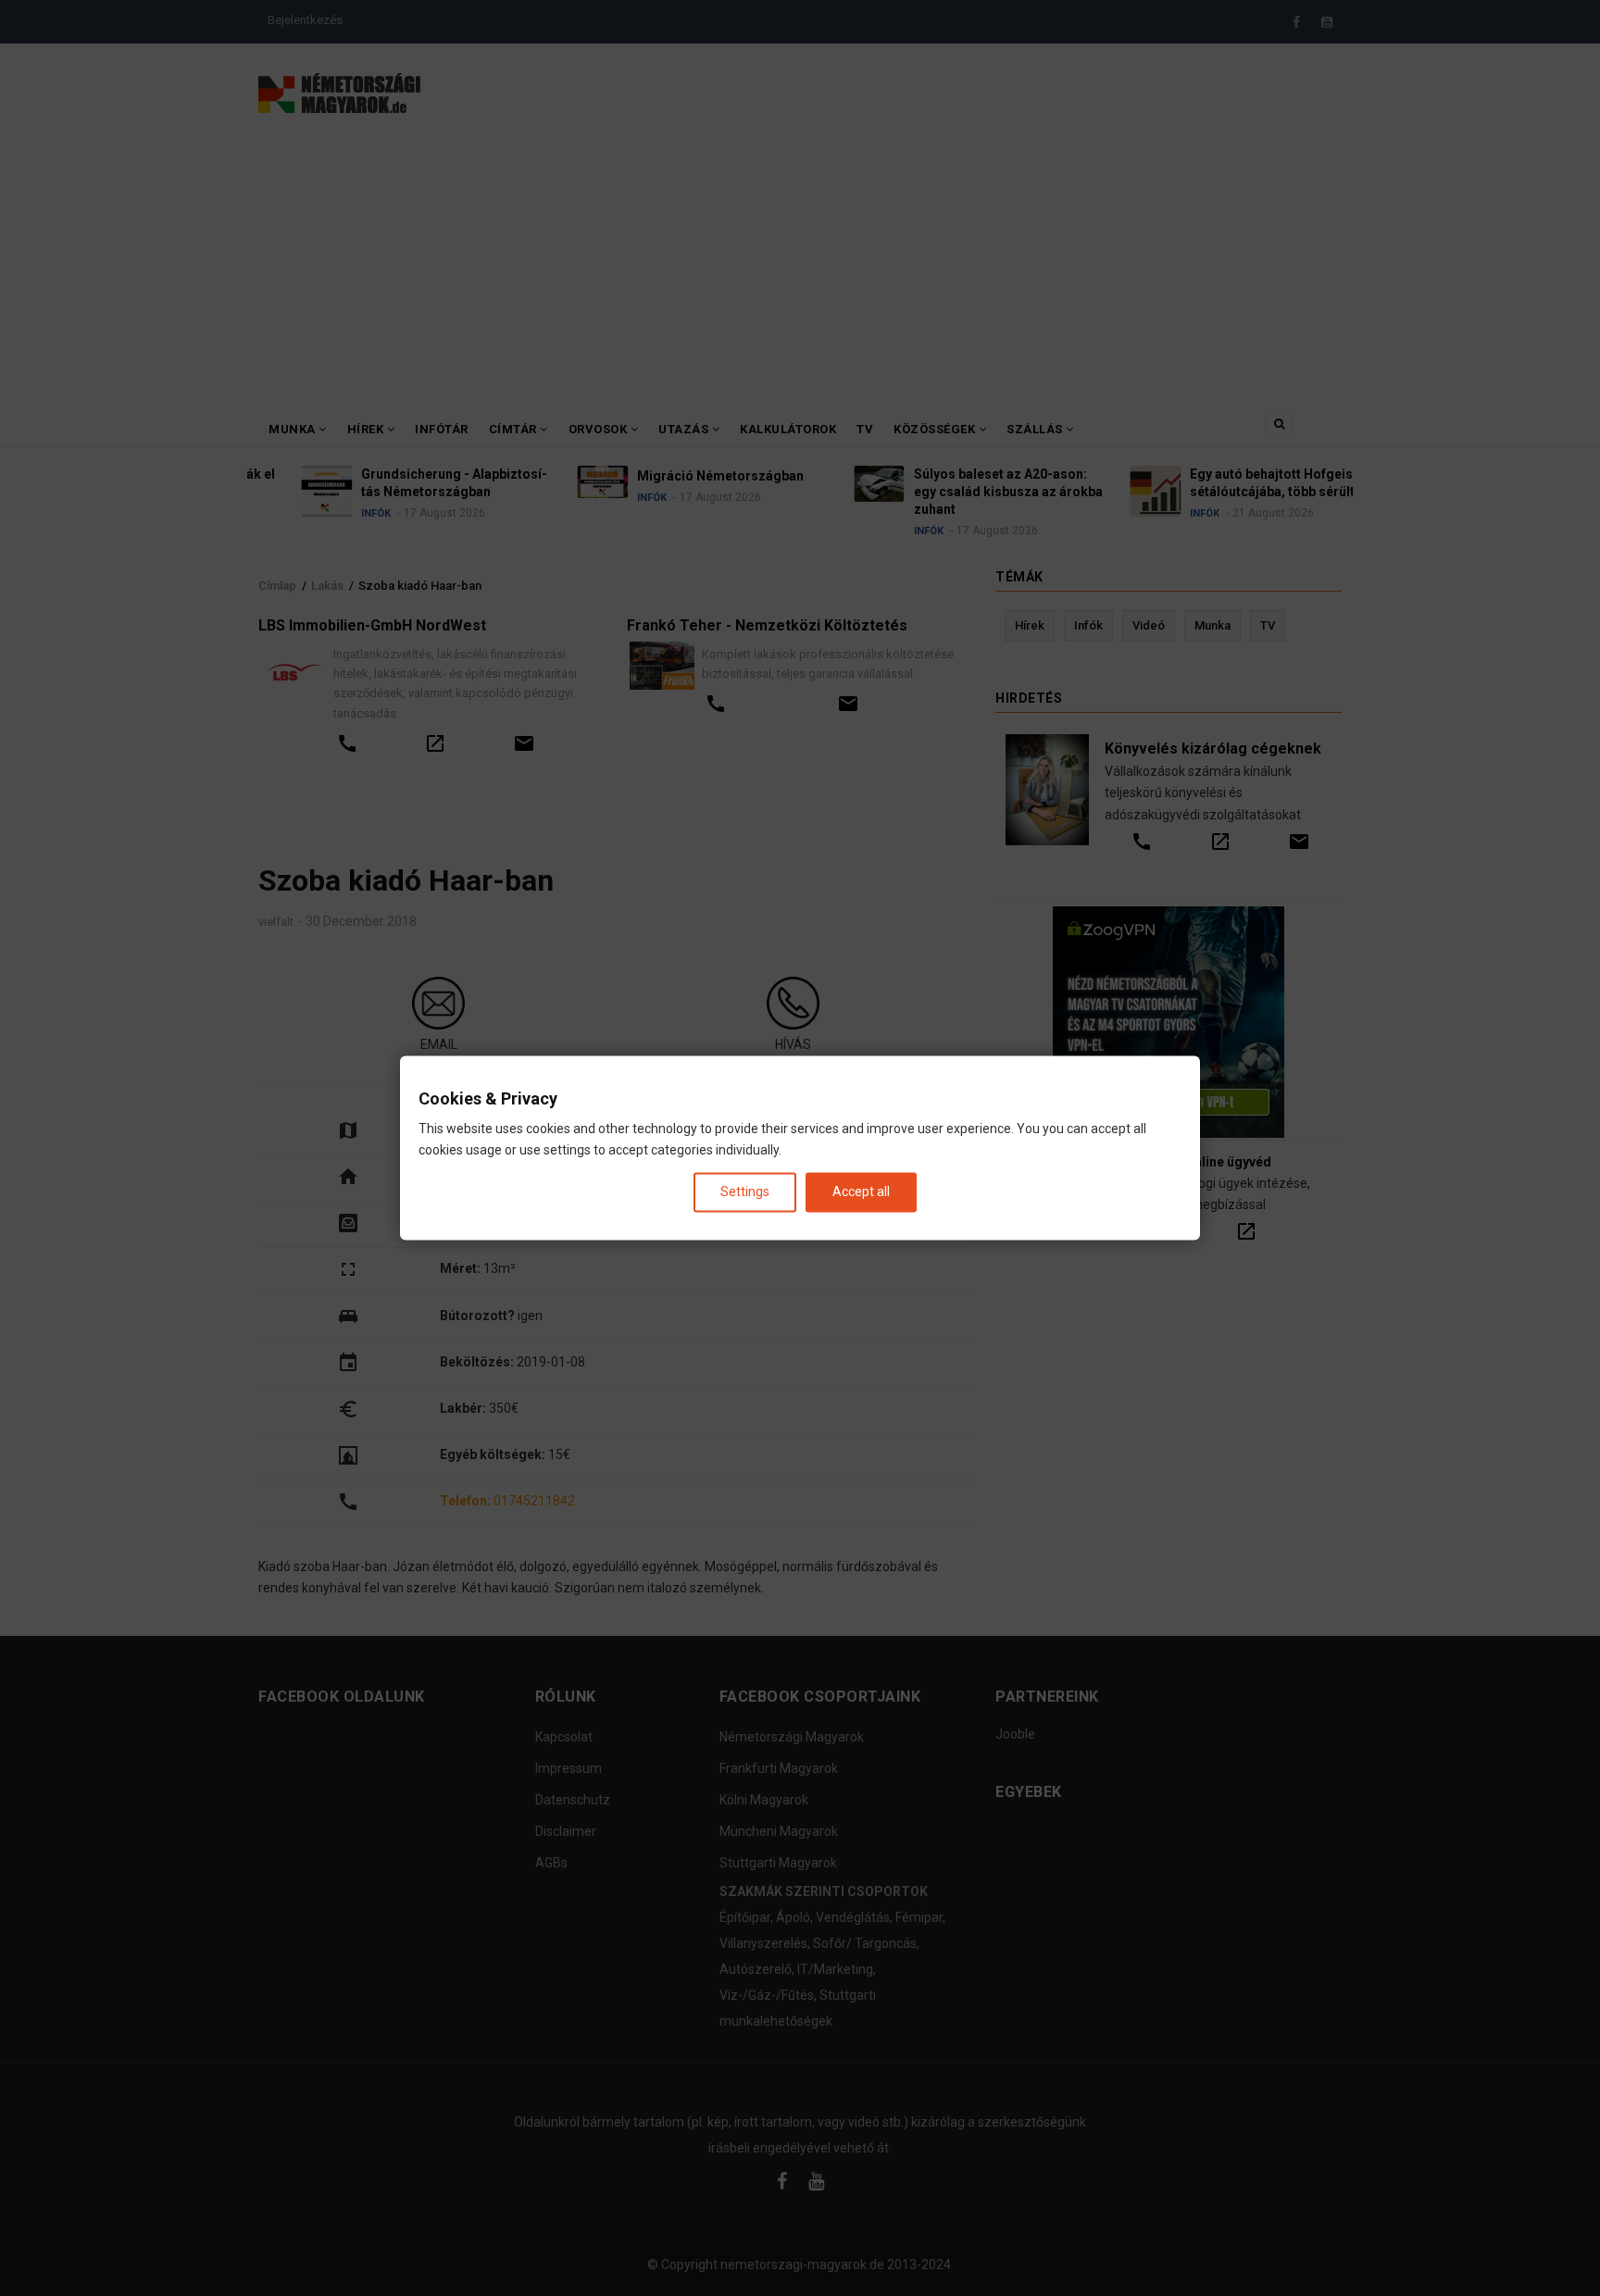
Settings (745, 1192)
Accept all (861, 1192)
